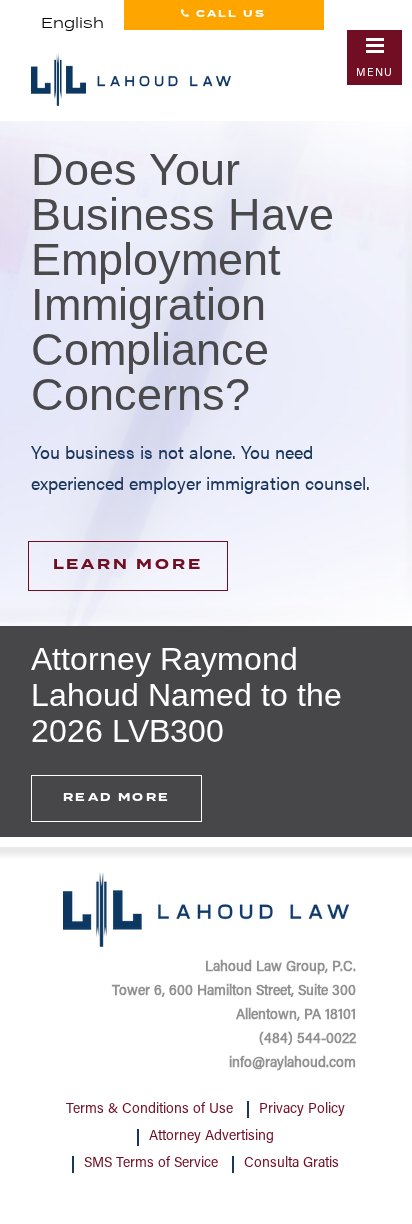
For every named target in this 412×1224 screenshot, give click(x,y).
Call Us (228, 14)
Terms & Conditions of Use (149, 1110)
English (72, 24)
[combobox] (72, 24)
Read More (116, 797)
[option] (206, 369)
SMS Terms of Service (151, 1164)
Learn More (128, 565)
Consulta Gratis (291, 1164)
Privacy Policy (302, 1110)
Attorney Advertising (211, 1137)
